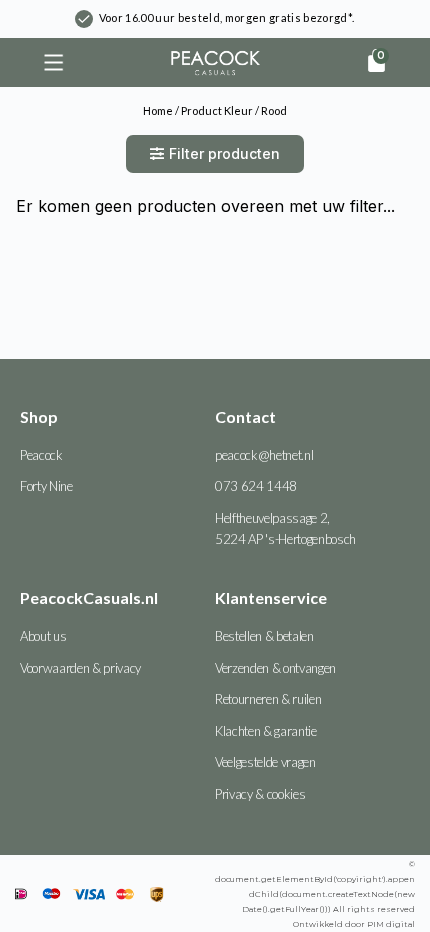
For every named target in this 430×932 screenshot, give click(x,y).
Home (158, 110)
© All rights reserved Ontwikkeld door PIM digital (315, 894)
